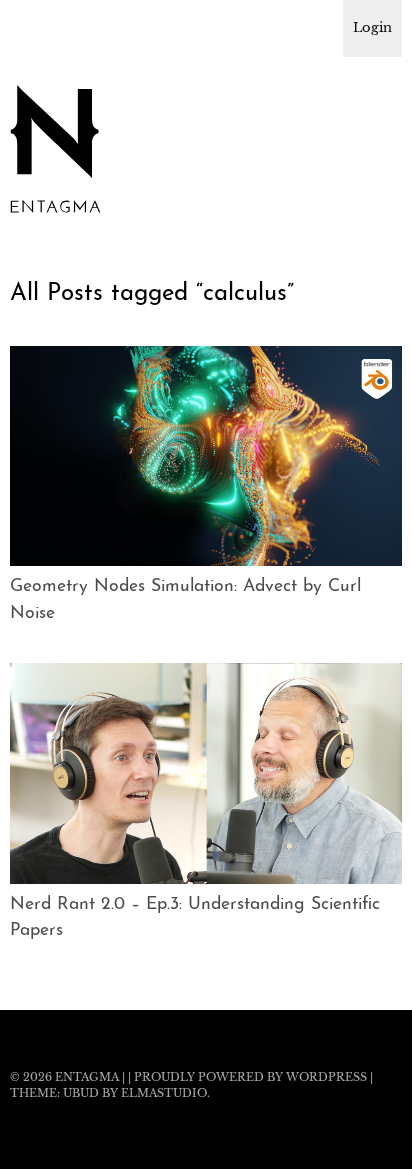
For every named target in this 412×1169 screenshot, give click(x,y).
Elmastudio (164, 1093)
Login (372, 27)
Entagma (87, 1077)
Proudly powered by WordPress (250, 1077)
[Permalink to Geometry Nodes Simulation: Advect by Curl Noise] (206, 560)
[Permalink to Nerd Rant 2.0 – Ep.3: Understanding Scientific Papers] (206, 878)
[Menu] (35, 25)
